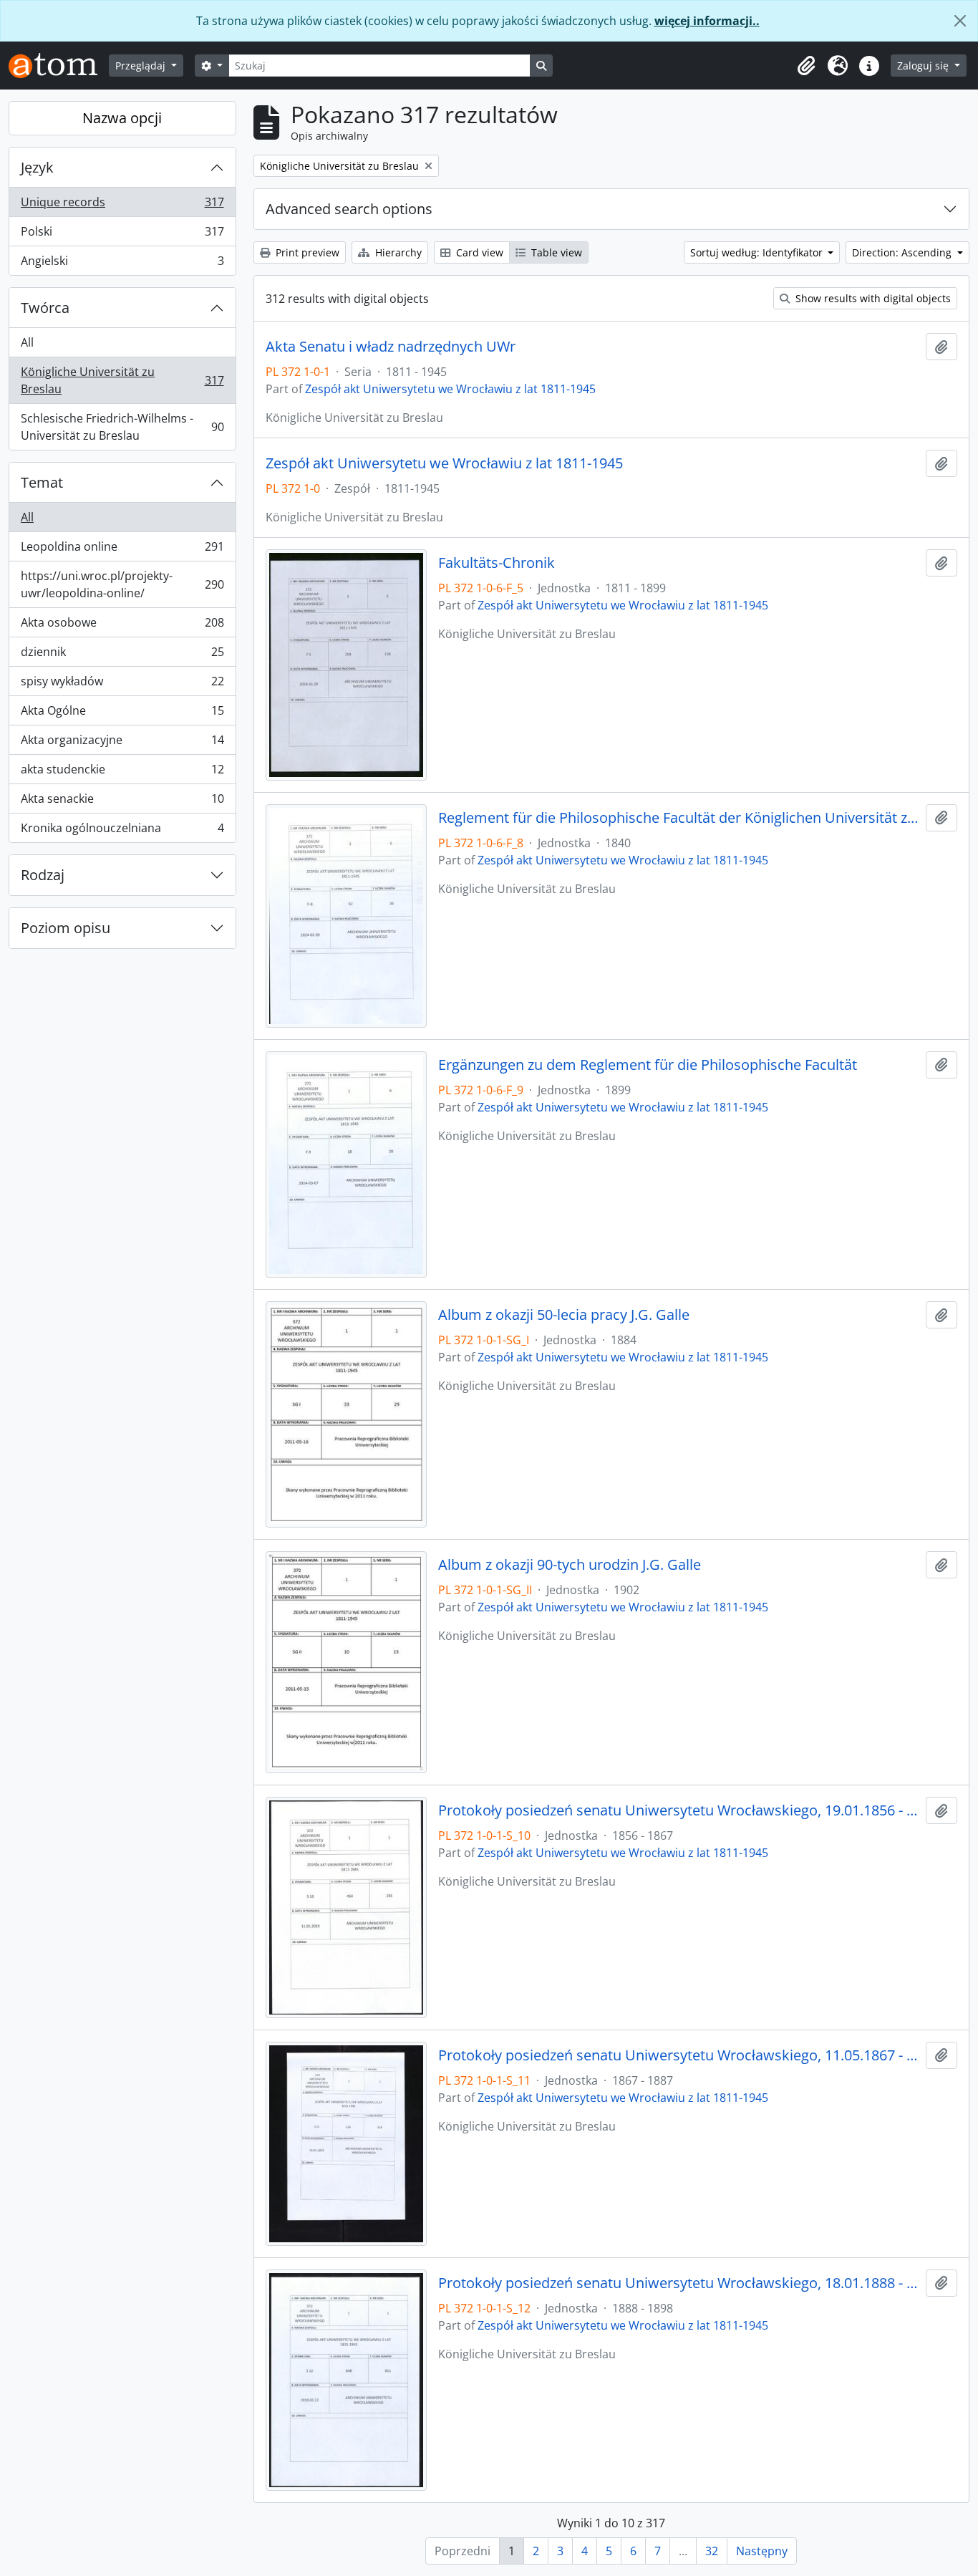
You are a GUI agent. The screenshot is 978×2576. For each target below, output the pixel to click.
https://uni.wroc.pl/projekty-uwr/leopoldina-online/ (122, 584)
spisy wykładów (122, 685)
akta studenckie (122, 773)
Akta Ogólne (122, 714)
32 (712, 2551)
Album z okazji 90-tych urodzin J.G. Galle (570, 1565)
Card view (478, 252)
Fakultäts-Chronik (497, 563)
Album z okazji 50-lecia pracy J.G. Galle (564, 1315)
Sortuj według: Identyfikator (758, 252)
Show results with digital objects (872, 298)
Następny (762, 2551)
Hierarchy (397, 252)
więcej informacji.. (707, 21)
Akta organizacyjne (122, 743)
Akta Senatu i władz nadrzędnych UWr (391, 347)
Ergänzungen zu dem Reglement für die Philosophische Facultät (648, 1065)
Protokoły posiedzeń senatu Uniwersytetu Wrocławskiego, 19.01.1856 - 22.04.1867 (679, 1810)
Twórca (45, 308)
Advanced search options (349, 209)
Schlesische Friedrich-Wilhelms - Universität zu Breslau (122, 427)
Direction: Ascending (903, 252)
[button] (806, 66)
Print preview (306, 252)
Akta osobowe (122, 626)
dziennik (122, 655)
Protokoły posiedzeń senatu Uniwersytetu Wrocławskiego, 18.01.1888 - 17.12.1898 (679, 2283)
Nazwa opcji (122, 118)
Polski (122, 235)
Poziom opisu (66, 928)
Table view (555, 252)
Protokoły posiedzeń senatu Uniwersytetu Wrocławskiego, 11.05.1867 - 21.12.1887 (679, 2055)
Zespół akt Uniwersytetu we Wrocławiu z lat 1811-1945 (450, 389)
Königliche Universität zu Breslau (122, 380)
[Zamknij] (960, 21)
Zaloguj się (924, 66)
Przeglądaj (142, 66)
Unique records (122, 206)
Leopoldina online (122, 550)
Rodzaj (43, 875)
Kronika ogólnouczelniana (122, 831)
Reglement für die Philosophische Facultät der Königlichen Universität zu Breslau (679, 818)
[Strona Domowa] (59, 66)
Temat (42, 482)
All (27, 342)
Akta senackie (122, 802)
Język (37, 167)
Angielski (122, 264)
